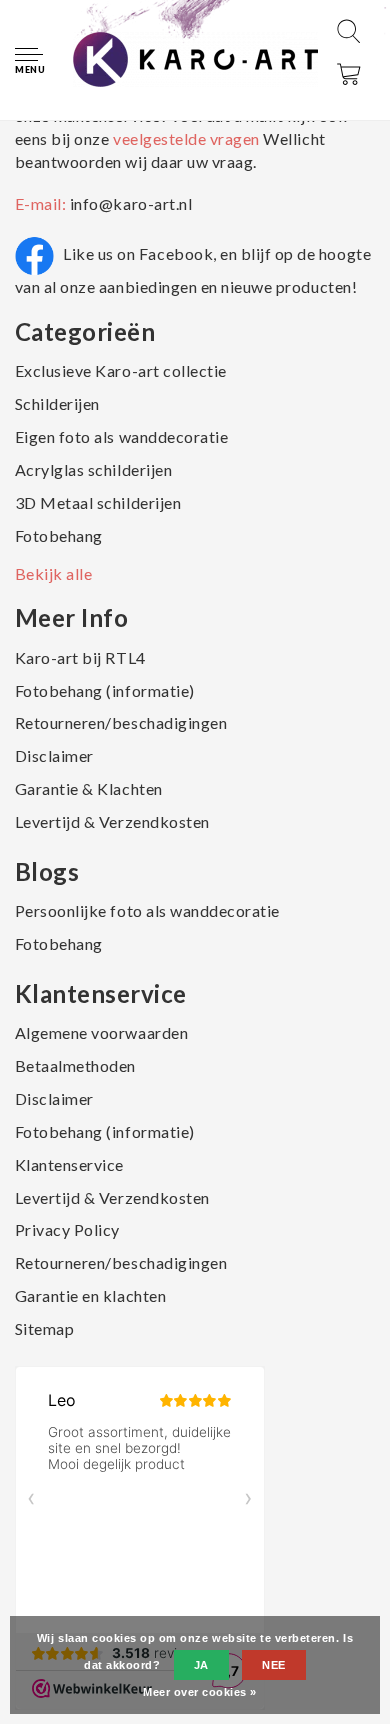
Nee (274, 1665)
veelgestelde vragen (186, 138)
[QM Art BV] (195, 58)
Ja (201, 1665)
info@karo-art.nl (131, 203)
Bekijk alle (54, 573)
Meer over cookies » (200, 1692)
